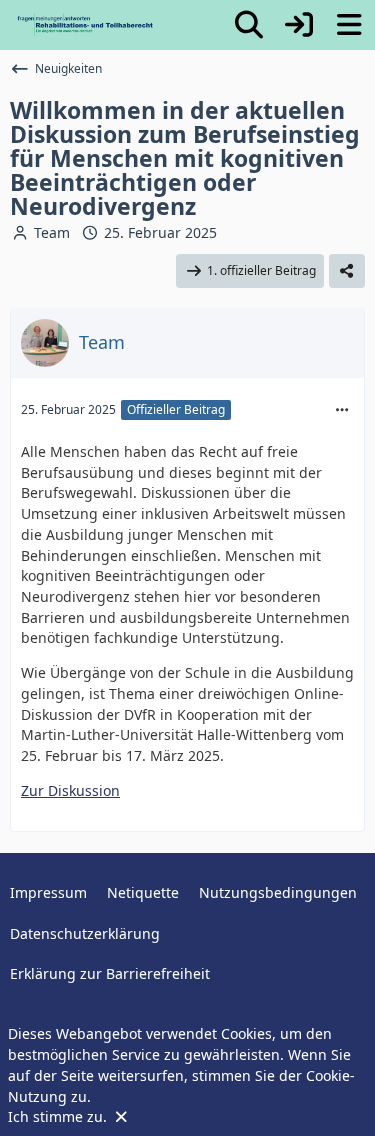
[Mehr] (342, 410)
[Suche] (249, 25)
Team (52, 232)
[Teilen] (347, 271)
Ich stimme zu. (59, 1116)
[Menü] (349, 25)
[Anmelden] (299, 25)
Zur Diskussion (70, 790)
